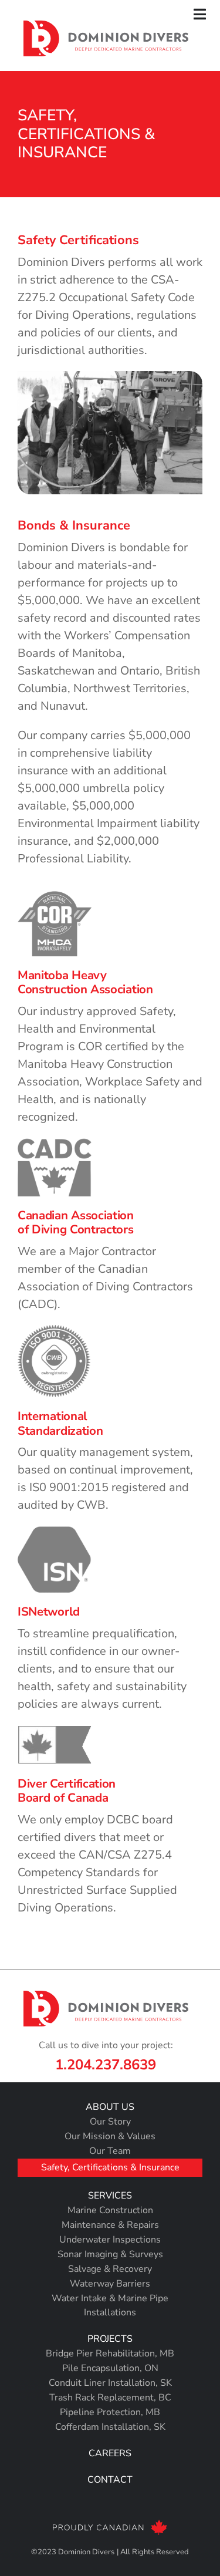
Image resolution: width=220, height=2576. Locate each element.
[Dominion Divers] (106, 26)
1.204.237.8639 (106, 2065)
